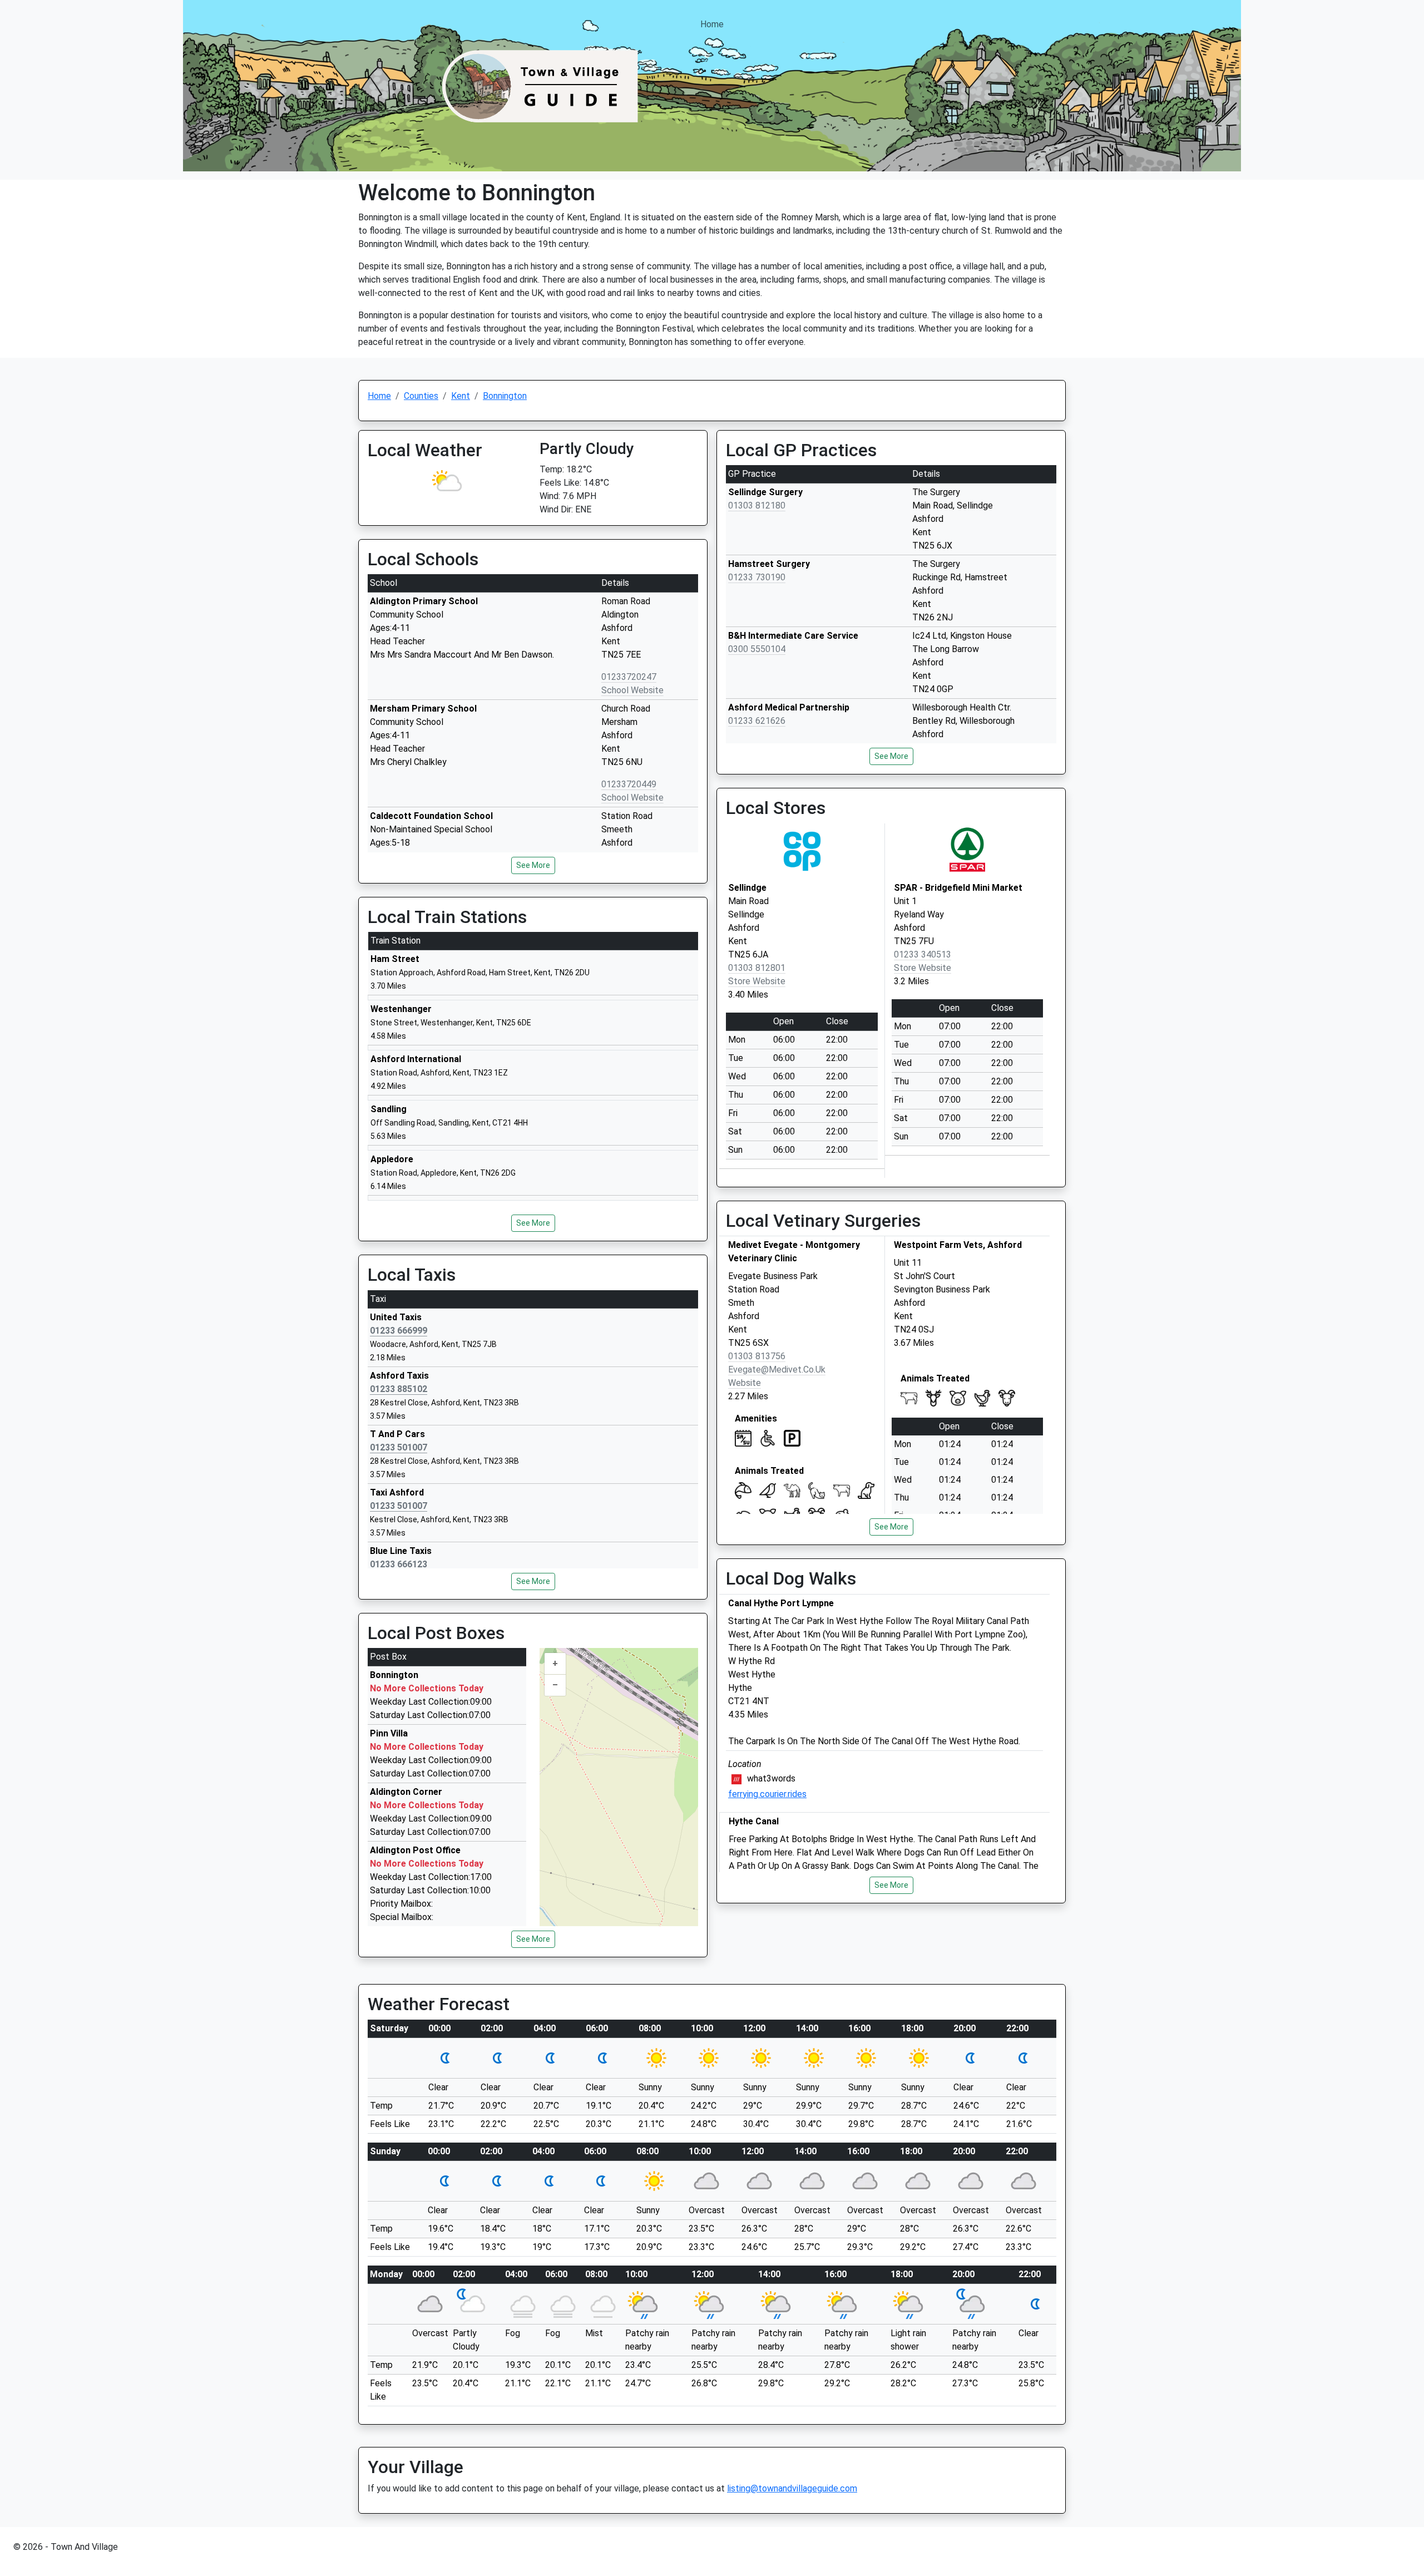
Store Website (757, 981)
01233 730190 (757, 577)
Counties (421, 396)
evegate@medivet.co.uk (777, 1370)
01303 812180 (757, 505)
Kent (461, 396)
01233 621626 (757, 721)
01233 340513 (923, 954)
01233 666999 (399, 1331)
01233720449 (629, 784)
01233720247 (629, 677)
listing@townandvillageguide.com (792, 2488)
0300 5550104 (757, 649)
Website (745, 1383)
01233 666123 (399, 1564)
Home (712, 24)
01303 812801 (757, 968)
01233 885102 (399, 1389)
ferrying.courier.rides (767, 1794)
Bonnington (505, 396)
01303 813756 (757, 1356)
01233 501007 (399, 1447)
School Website (632, 690)
